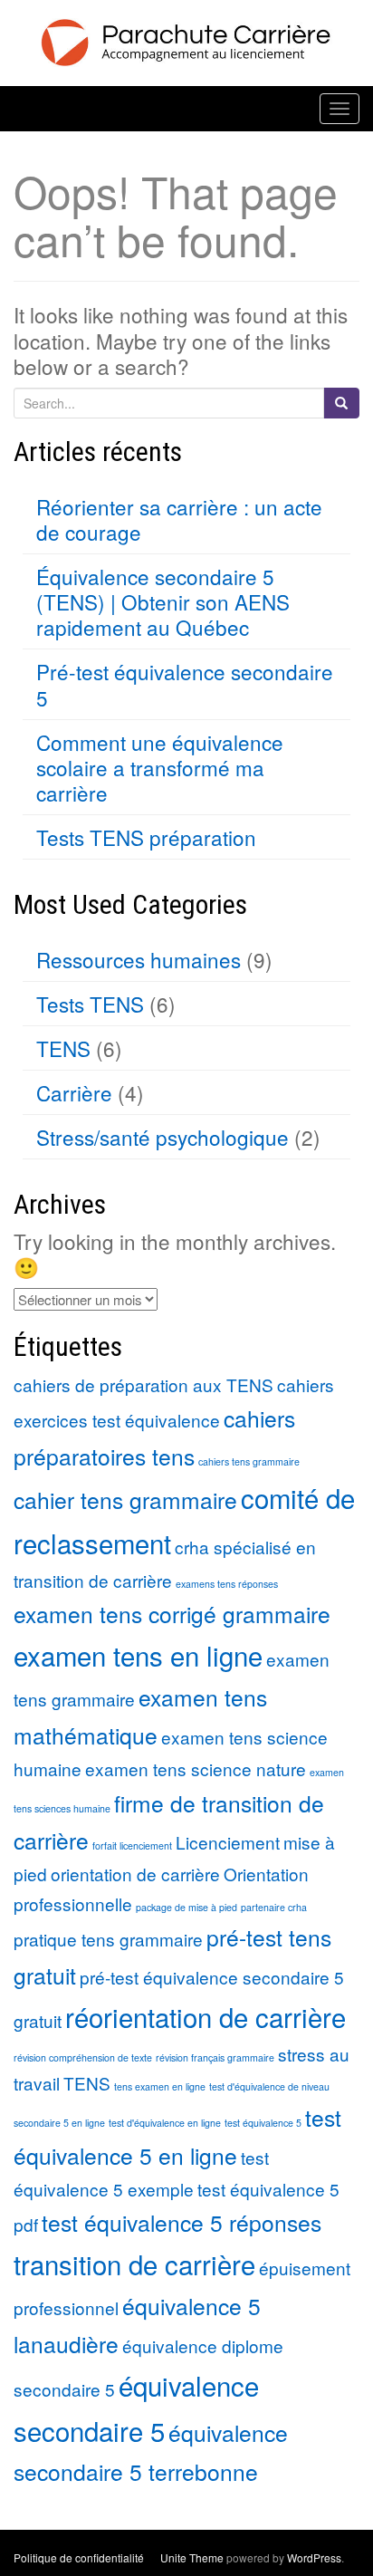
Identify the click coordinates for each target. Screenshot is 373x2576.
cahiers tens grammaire (249, 1461)
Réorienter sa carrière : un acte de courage (179, 519)
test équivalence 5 (263, 2123)
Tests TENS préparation (146, 837)
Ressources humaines (139, 959)
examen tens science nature (196, 1769)
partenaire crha (274, 1907)
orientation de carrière (135, 1874)
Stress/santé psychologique (163, 1137)
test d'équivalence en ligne (165, 2123)
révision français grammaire (215, 2057)
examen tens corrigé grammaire (172, 1614)
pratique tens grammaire (108, 1939)
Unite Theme (192, 2557)
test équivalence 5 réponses (182, 2222)
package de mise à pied (186, 1907)
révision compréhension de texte (83, 2057)
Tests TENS (90, 1004)
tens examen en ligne (160, 2086)
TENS (63, 1048)
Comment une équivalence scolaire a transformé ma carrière (160, 767)
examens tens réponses (227, 1584)
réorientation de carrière (206, 2016)
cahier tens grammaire (125, 1499)
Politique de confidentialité (79, 2557)
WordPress (314, 2557)
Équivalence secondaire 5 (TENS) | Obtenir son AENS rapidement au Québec (163, 601)
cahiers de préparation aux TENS (143, 1384)
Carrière (74, 1092)
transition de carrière (134, 2264)
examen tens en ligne (138, 1655)
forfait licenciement (132, 1845)
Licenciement (228, 1842)
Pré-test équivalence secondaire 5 (185, 684)
